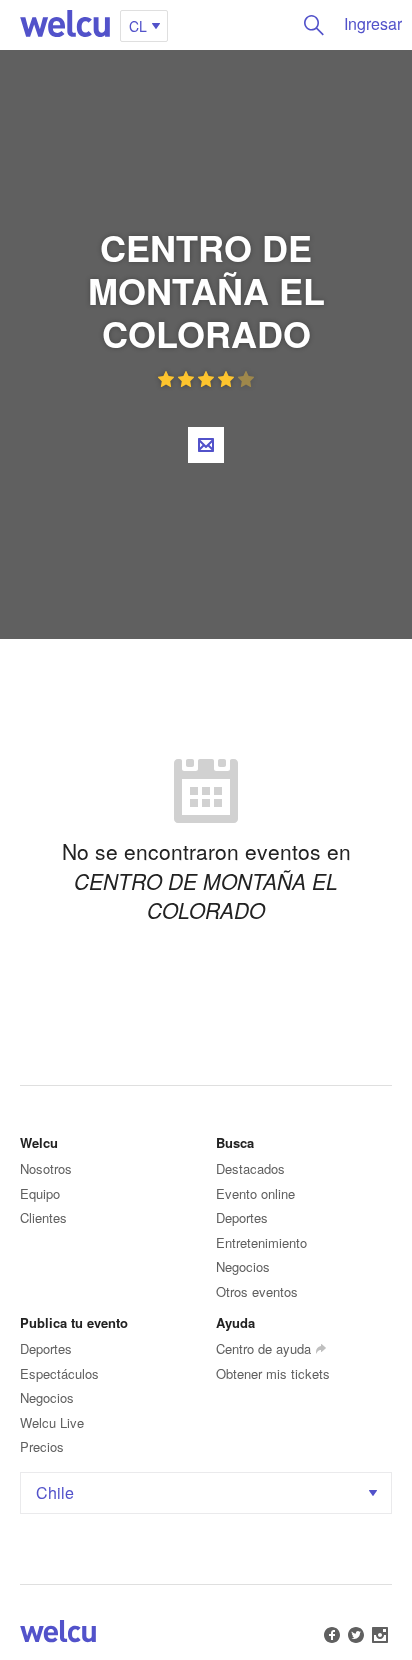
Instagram (380, 1635)
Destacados (250, 1168)
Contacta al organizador (206, 445)
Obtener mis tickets (273, 1373)
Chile (55, 1492)
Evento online (255, 1193)
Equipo (40, 1193)
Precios (42, 1446)
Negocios (243, 1266)
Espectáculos (59, 1373)
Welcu (65, 25)
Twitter (356, 1635)
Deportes (242, 1217)
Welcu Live (52, 1422)
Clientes (43, 1217)
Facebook (332, 1635)
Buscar (314, 25)
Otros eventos (257, 1291)
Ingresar (373, 23)
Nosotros (46, 1168)
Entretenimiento (261, 1242)
